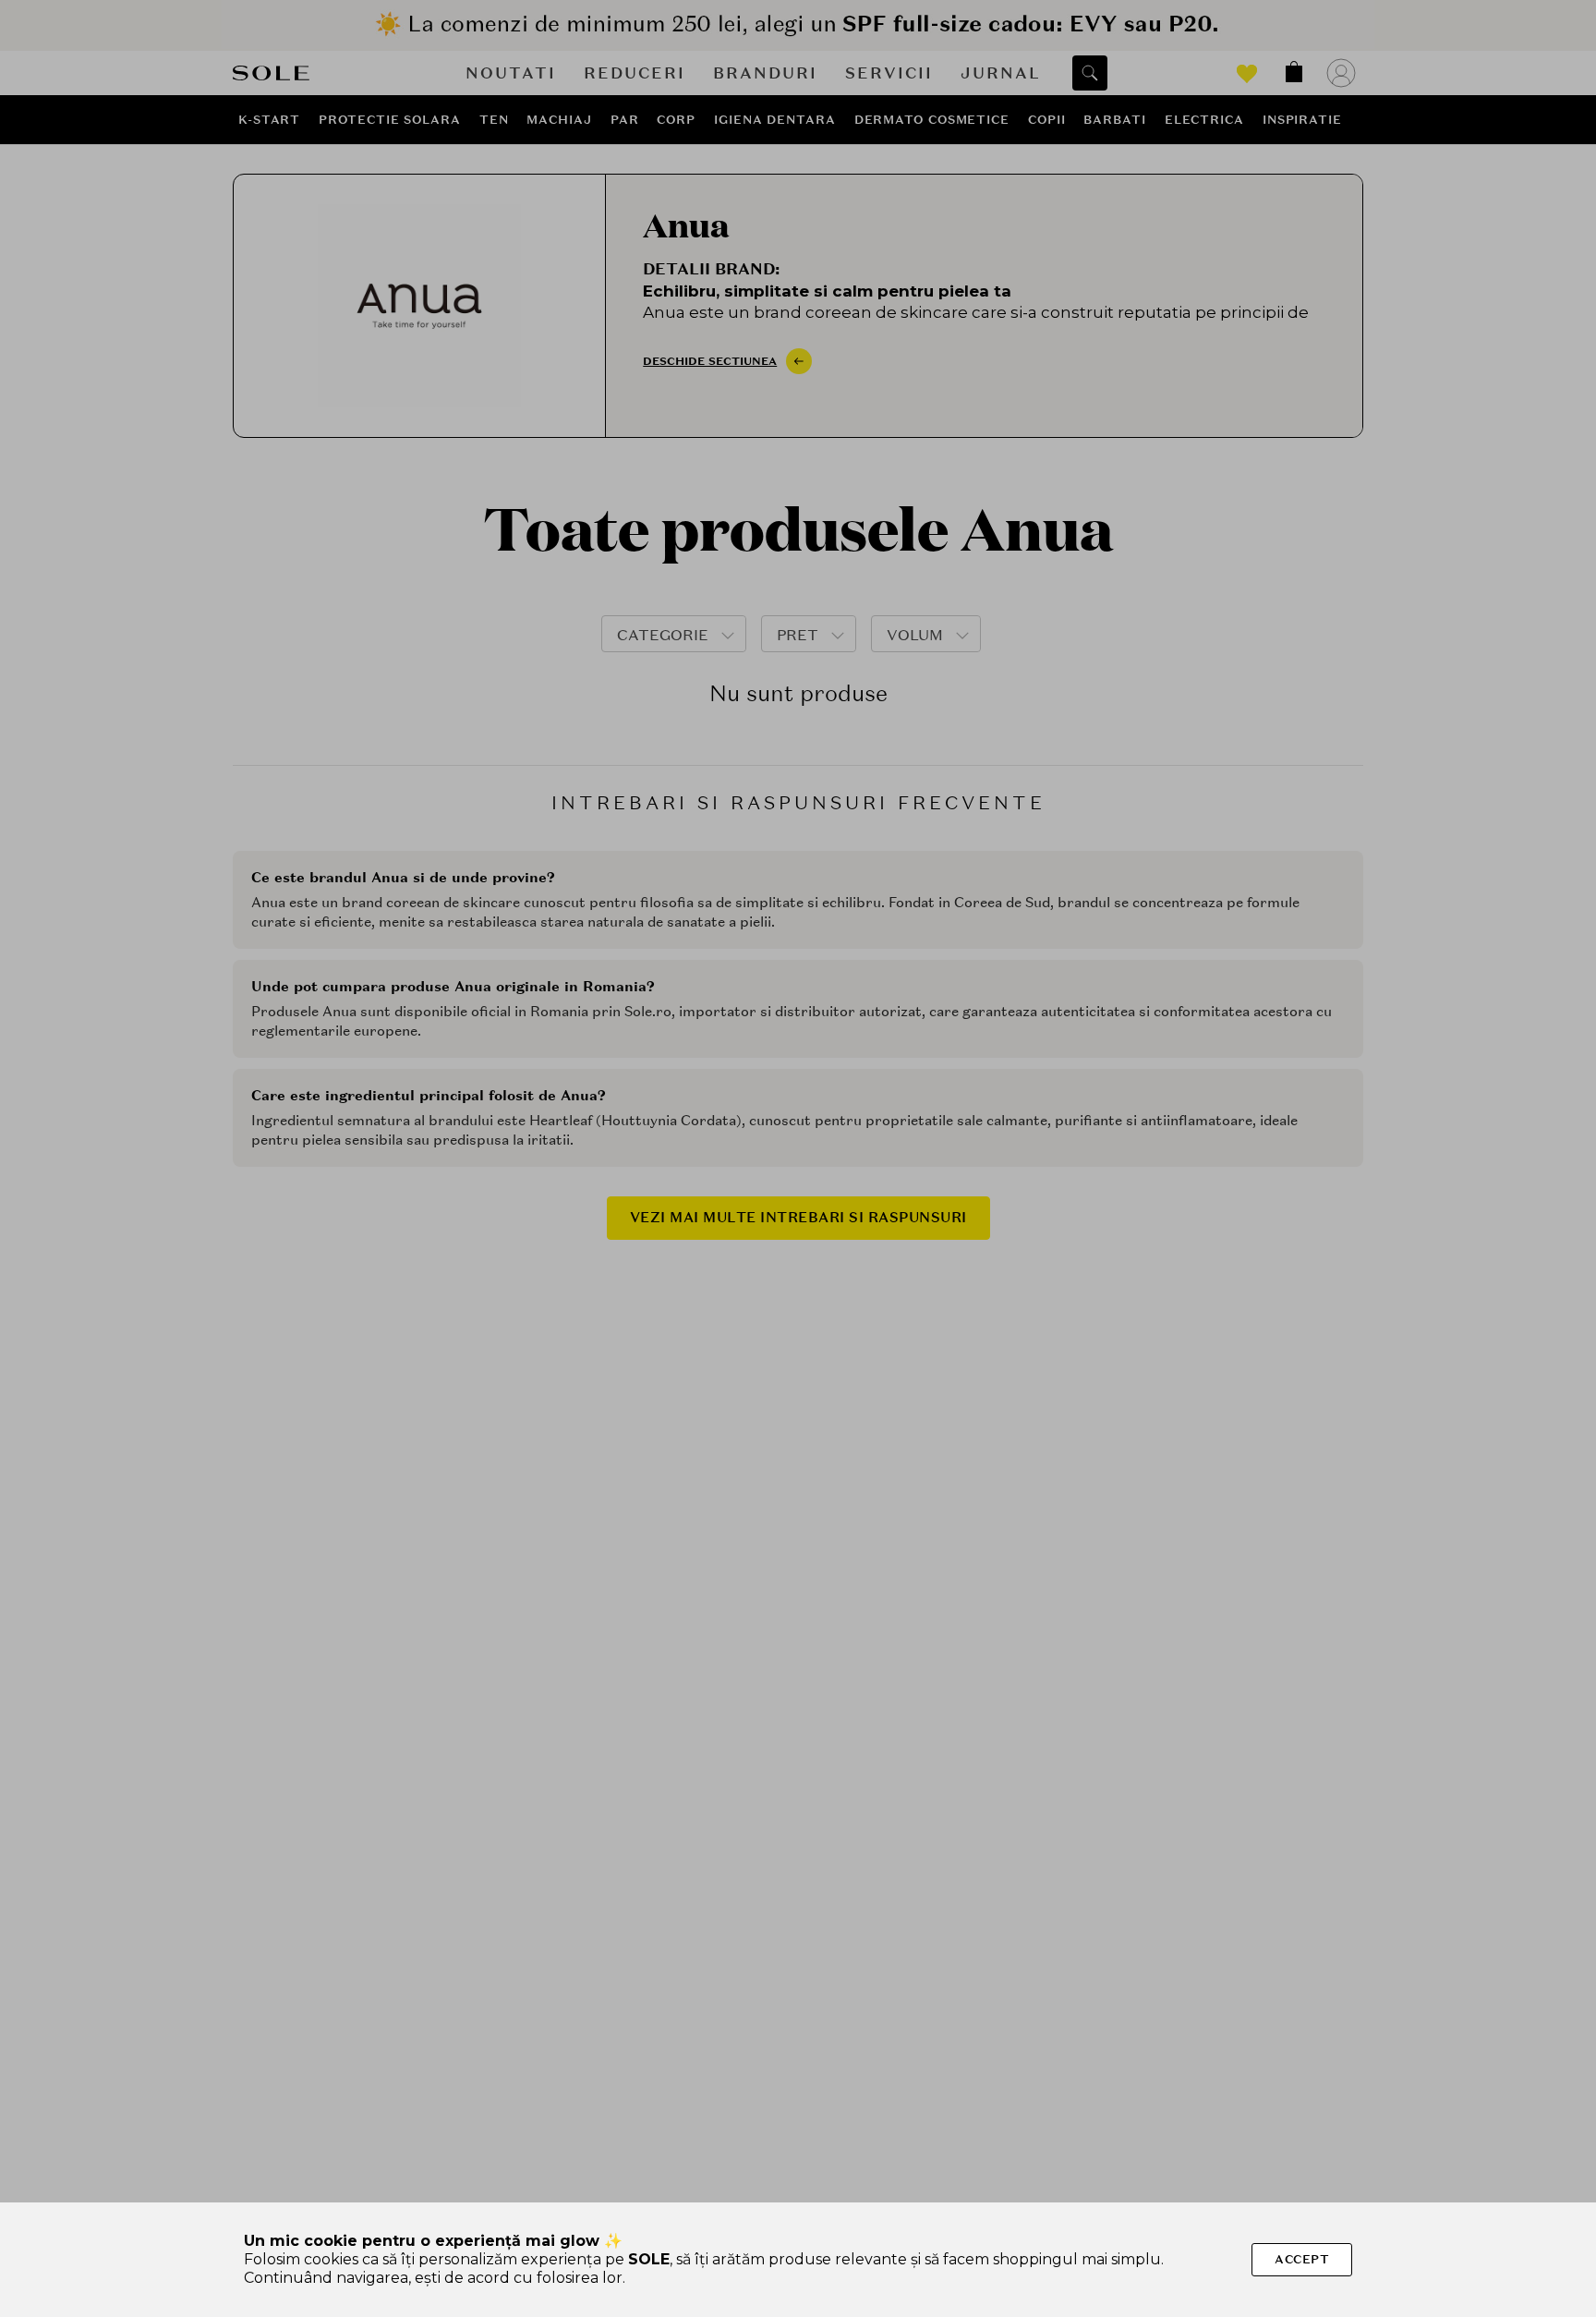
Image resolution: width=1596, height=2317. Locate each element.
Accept (1302, 2259)
